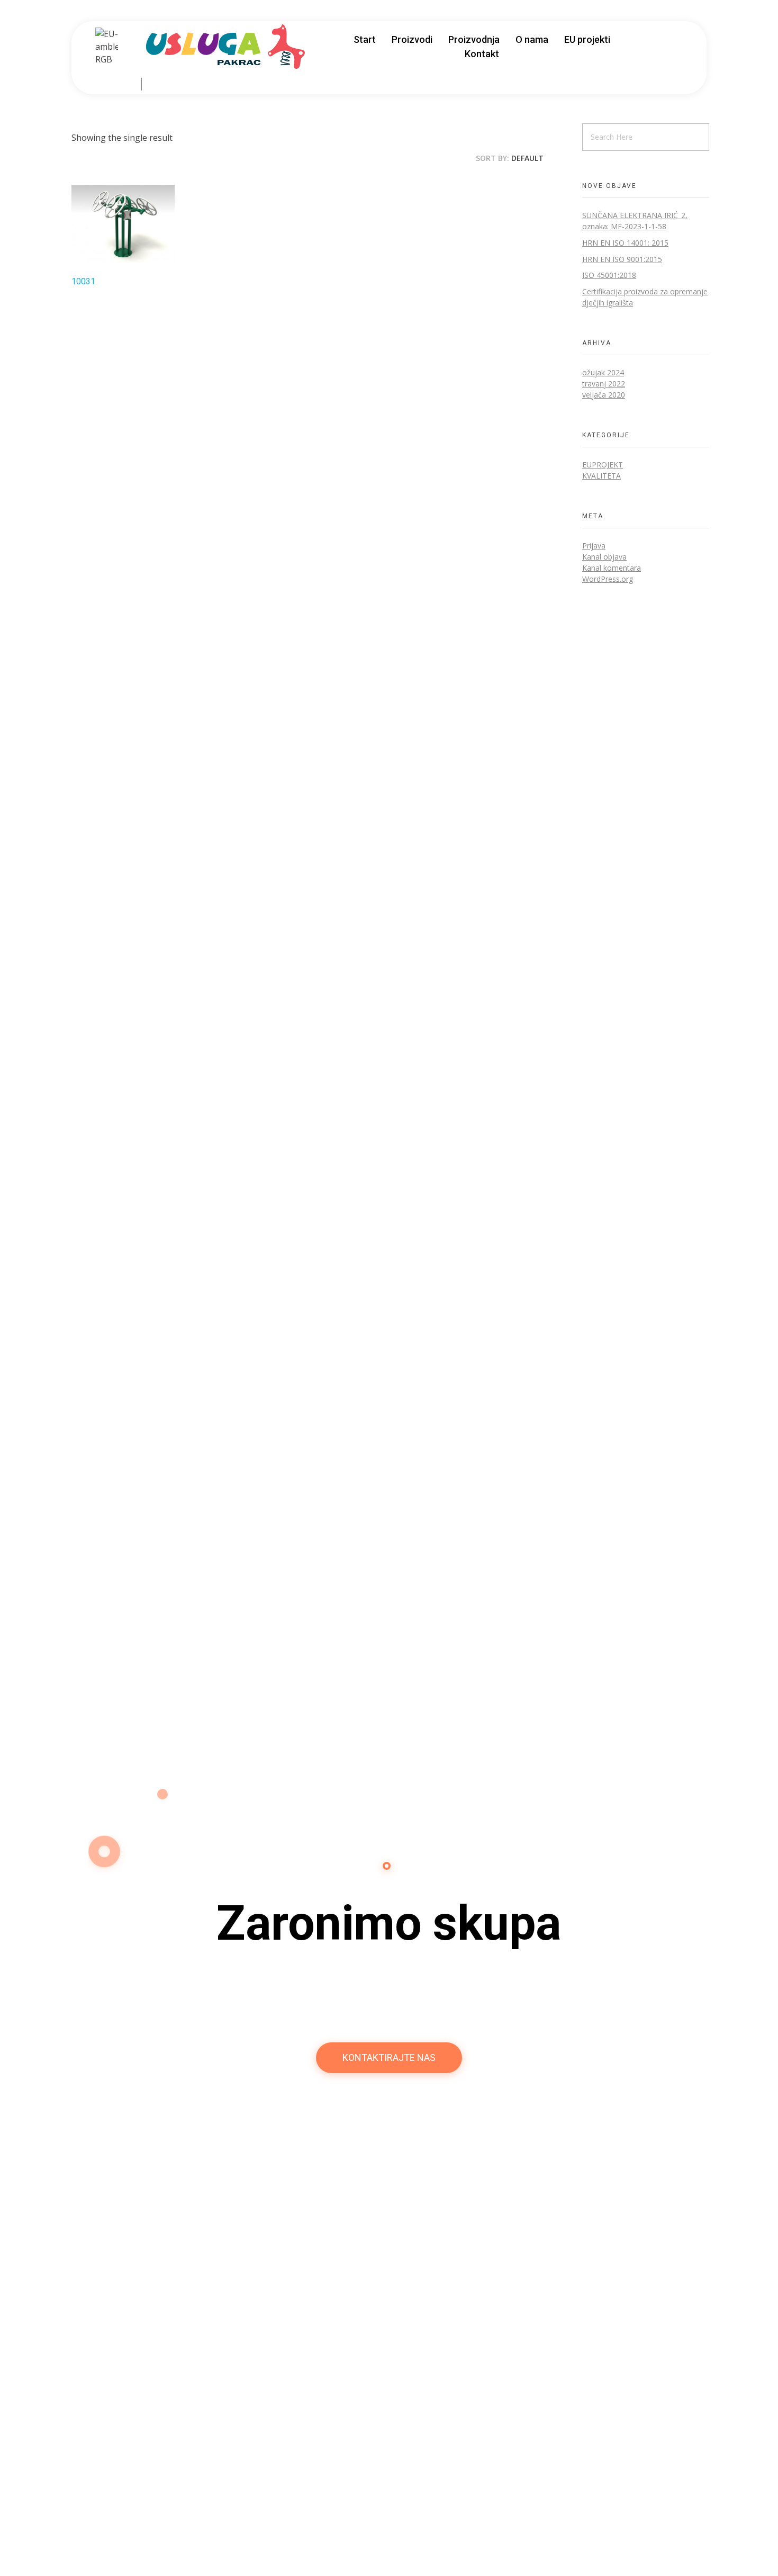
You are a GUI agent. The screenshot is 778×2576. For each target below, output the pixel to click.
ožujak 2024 (603, 372)
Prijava (594, 546)
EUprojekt (603, 465)
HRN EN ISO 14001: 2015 (625, 243)
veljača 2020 (604, 395)
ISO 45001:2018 (609, 275)
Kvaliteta (601, 476)
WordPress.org (608, 579)
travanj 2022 (604, 384)
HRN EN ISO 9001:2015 (622, 259)
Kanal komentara (612, 568)
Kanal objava (604, 557)
